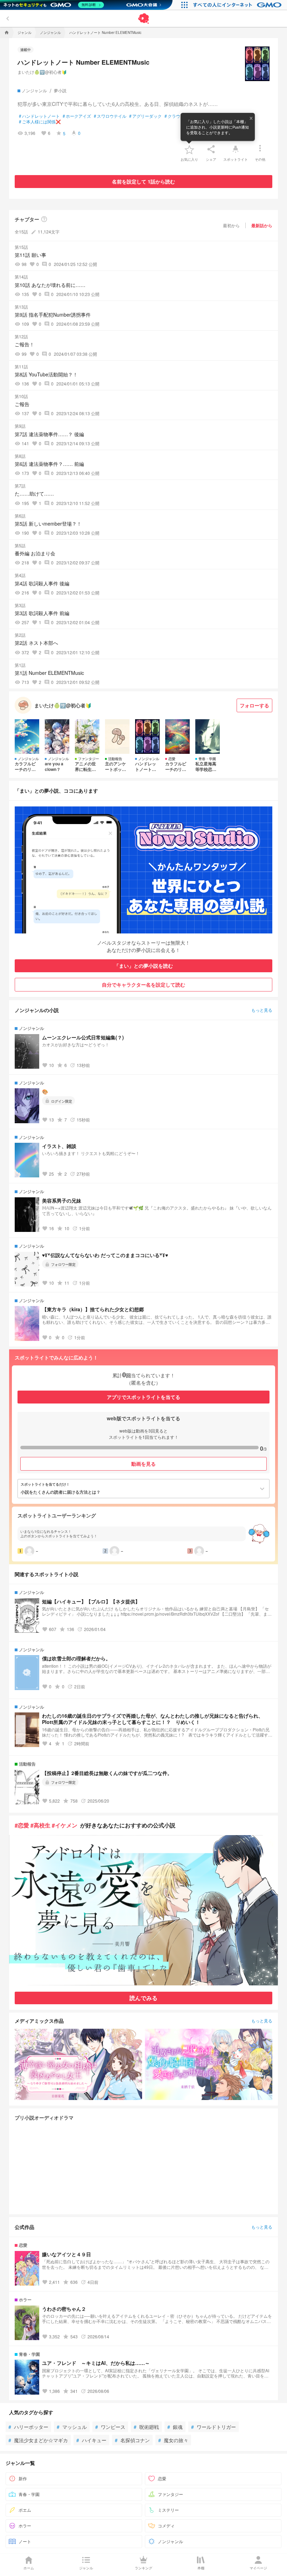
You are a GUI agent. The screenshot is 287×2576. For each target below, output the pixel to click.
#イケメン (65, 1825)
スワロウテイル (110, 116)
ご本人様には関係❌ (40, 122)
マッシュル (72, 2427)
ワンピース (110, 2427)
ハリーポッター (28, 2427)
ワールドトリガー (213, 2427)
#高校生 (40, 1825)
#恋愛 (22, 1825)
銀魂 (175, 2427)
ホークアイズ (77, 116)
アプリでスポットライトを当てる (143, 1397)
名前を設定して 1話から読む (143, 181)
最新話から (262, 225)
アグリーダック (145, 116)
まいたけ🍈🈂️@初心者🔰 (42, 72)
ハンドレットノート (39, 116)
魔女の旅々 (173, 2440)
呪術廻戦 (146, 2427)
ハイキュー (91, 2440)
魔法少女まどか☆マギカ (38, 2440)
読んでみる (143, 1998)
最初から (231, 225)
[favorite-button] (189, 149)
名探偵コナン (132, 2440)
